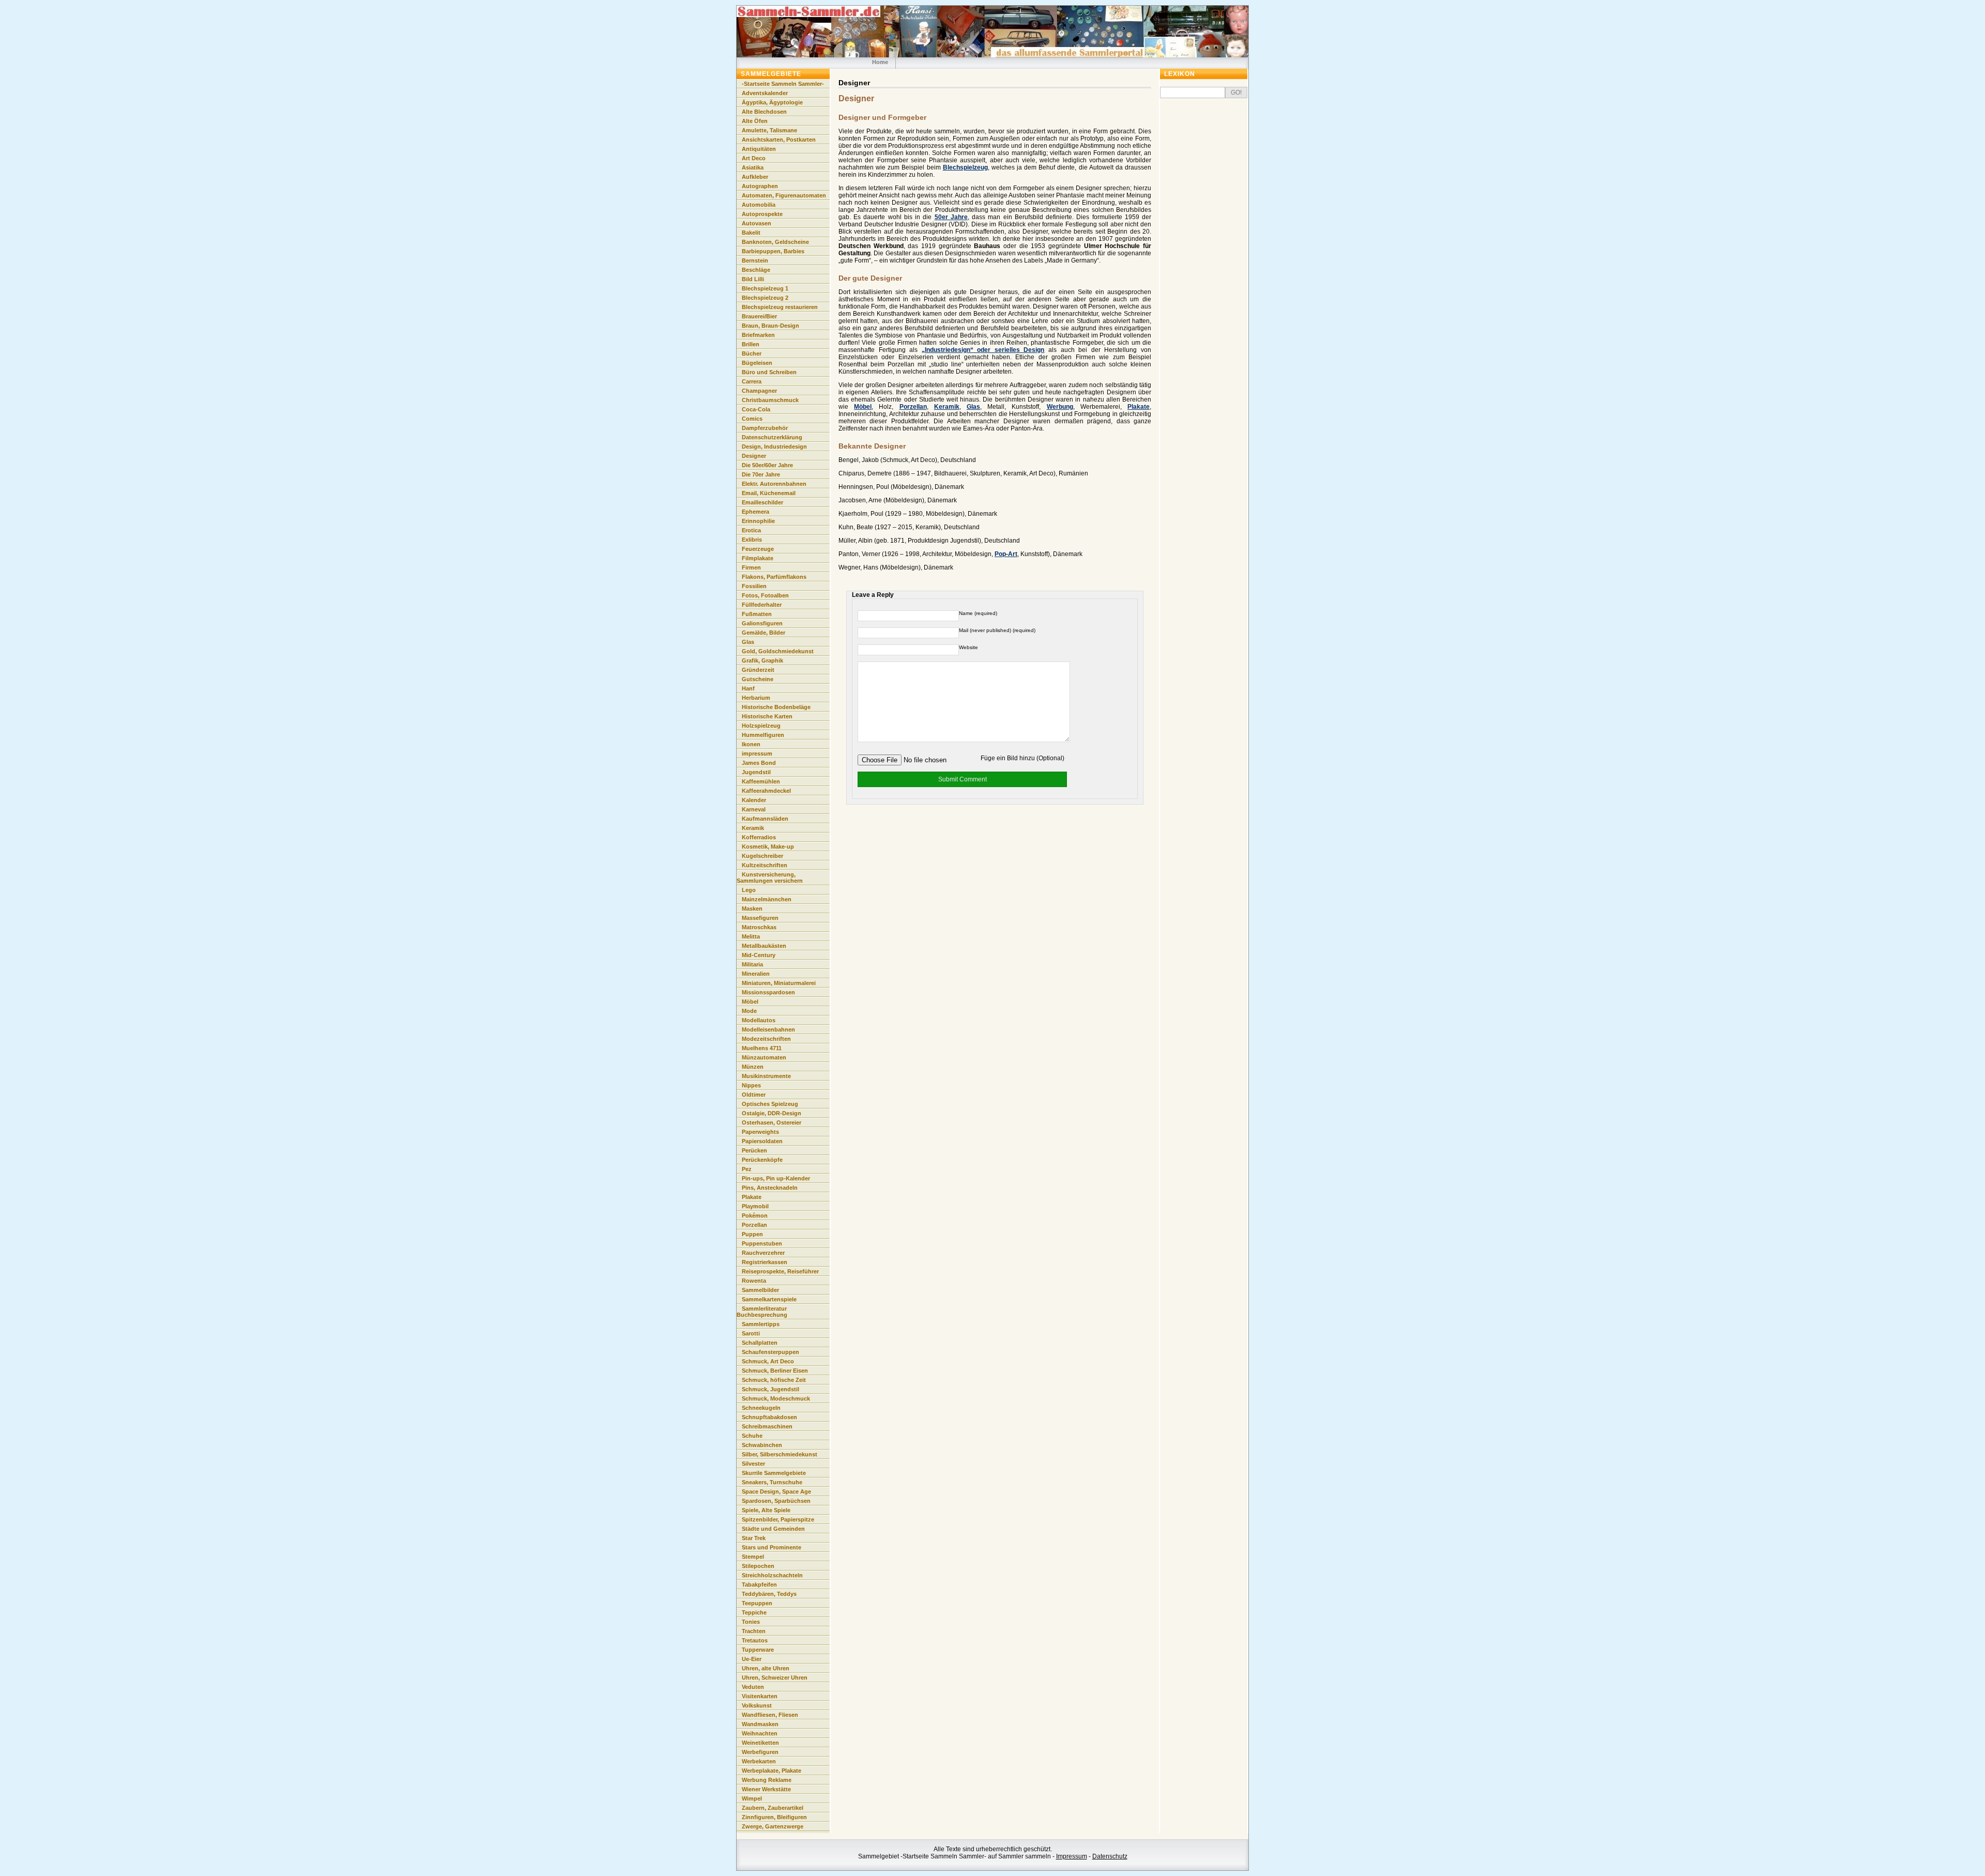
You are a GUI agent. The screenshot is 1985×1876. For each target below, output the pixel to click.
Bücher (752, 353)
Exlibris (752, 540)
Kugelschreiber (762, 856)
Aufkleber (755, 177)
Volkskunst (757, 1705)
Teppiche (754, 1612)
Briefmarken (758, 335)
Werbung (1060, 407)
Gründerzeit (758, 670)
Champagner (759, 391)
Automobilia (759, 205)
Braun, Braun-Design (770, 326)
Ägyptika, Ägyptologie (772, 102)
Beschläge (756, 270)
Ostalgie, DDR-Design (772, 1113)
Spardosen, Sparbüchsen (776, 1501)
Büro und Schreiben (769, 372)
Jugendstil (756, 772)
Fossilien (754, 586)
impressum (757, 754)
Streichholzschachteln (772, 1575)
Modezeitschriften (766, 1039)
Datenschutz (1110, 1856)
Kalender (754, 800)
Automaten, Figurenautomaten (784, 195)
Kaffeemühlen (761, 781)
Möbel (863, 407)
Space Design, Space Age (776, 1491)
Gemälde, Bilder (764, 633)
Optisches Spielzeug (770, 1104)
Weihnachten (760, 1733)
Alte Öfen (755, 121)
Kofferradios (759, 837)
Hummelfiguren (763, 735)
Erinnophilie (758, 521)
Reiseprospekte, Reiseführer (780, 1271)
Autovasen (757, 223)
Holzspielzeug (761, 726)
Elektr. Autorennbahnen (774, 484)
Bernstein (755, 260)
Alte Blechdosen (764, 112)
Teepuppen (757, 1603)
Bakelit (751, 233)
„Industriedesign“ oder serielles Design (983, 350)
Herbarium (756, 698)
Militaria (752, 964)
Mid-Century (759, 955)
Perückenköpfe (762, 1160)
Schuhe (752, 1436)
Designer (754, 456)
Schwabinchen (762, 1445)
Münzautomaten (764, 1057)
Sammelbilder (760, 1290)
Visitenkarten (760, 1696)
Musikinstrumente (766, 1076)
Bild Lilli (753, 279)
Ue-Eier (752, 1659)
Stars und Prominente (772, 1547)
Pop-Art (1006, 554)
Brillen (751, 344)
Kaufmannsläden (765, 819)
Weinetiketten (760, 1743)
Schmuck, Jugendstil (770, 1389)
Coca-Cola (756, 409)
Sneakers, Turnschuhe (772, 1482)
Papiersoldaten (762, 1141)
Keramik (947, 407)
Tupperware (758, 1650)
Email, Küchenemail (769, 493)
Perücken (754, 1150)
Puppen (752, 1234)
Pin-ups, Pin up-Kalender (776, 1178)
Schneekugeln (761, 1408)
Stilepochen (758, 1566)
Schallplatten (760, 1343)
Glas (973, 407)
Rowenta (754, 1281)
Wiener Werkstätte (766, 1789)
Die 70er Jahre (761, 474)
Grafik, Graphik (762, 660)
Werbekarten (759, 1761)
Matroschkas (759, 927)
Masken (752, 909)
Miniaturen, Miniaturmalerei (779, 983)
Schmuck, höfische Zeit (774, 1380)
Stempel (753, 1557)
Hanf (748, 688)
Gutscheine (758, 679)
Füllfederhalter (762, 605)
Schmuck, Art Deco (768, 1361)
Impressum (1072, 1856)
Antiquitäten (759, 149)
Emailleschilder (762, 502)
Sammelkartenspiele (769, 1299)
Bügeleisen (757, 363)
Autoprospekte (762, 214)
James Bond (759, 763)
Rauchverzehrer (763, 1253)
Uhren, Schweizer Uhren (775, 1678)
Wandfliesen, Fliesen (770, 1715)
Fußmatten (757, 614)
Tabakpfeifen (759, 1585)
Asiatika (753, 167)
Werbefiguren (760, 1752)
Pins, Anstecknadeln (770, 1188)
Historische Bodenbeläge (776, 707)
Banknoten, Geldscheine (775, 242)
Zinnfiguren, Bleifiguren (774, 1817)
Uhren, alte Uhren (766, 1668)
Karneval (754, 809)
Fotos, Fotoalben (765, 595)
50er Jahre (951, 217)
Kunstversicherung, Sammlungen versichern (770, 878)
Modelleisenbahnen (768, 1029)
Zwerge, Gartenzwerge (773, 1826)
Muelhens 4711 (762, 1048)
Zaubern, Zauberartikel (773, 1808)
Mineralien (756, 974)
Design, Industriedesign (774, 447)
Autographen (760, 186)
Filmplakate (758, 558)
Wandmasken (760, 1724)
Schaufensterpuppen (770, 1352)
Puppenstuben (762, 1243)
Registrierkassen (765, 1262)
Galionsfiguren (762, 623)
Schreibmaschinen (767, 1426)
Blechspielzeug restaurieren (780, 307)
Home (880, 62)
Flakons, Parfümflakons (774, 577)
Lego (749, 890)
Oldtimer (754, 1095)
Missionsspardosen (768, 992)
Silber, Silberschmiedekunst (780, 1454)
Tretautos (755, 1640)
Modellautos (759, 1020)
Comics (752, 419)
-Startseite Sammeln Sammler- (783, 84)
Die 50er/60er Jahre (767, 465)
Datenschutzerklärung (772, 437)
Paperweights (760, 1132)
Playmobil (755, 1206)
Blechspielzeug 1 (765, 288)
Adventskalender (765, 93)
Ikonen (751, 744)
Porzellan (913, 407)
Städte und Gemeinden (773, 1529)
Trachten (754, 1631)
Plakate (1139, 407)
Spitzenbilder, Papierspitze (778, 1519)
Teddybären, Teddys (769, 1594)
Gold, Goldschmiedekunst (778, 651)
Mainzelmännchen (767, 899)
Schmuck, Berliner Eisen (775, 1371)
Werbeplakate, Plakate (772, 1771)
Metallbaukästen (764, 946)
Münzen (753, 1067)
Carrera (752, 381)
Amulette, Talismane (769, 130)
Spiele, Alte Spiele (766, 1510)
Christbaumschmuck (770, 400)
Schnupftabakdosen (769, 1417)
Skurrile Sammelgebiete (774, 1473)
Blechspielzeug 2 (765, 298)
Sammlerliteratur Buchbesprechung (762, 1312)
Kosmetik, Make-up (768, 847)
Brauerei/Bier (759, 316)
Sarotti (751, 1333)
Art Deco (754, 158)
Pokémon (755, 1216)
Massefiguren (760, 918)
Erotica (751, 530)
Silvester (753, 1464)
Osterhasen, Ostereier (772, 1122)
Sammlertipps (761, 1324)
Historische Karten (767, 716)
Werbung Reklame (767, 1780)
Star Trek (754, 1538)
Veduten (753, 1687)
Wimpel (752, 1798)
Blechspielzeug (965, 167)
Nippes (751, 1085)
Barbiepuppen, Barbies (773, 251)
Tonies (751, 1622)
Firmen (751, 567)
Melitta (751, 936)
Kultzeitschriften (765, 865)
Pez (747, 1169)
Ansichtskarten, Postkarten (779, 140)
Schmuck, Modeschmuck (776, 1398)
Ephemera (755, 512)
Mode (749, 1011)
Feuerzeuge (758, 549)
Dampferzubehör (765, 428)
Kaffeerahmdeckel (766, 791)
